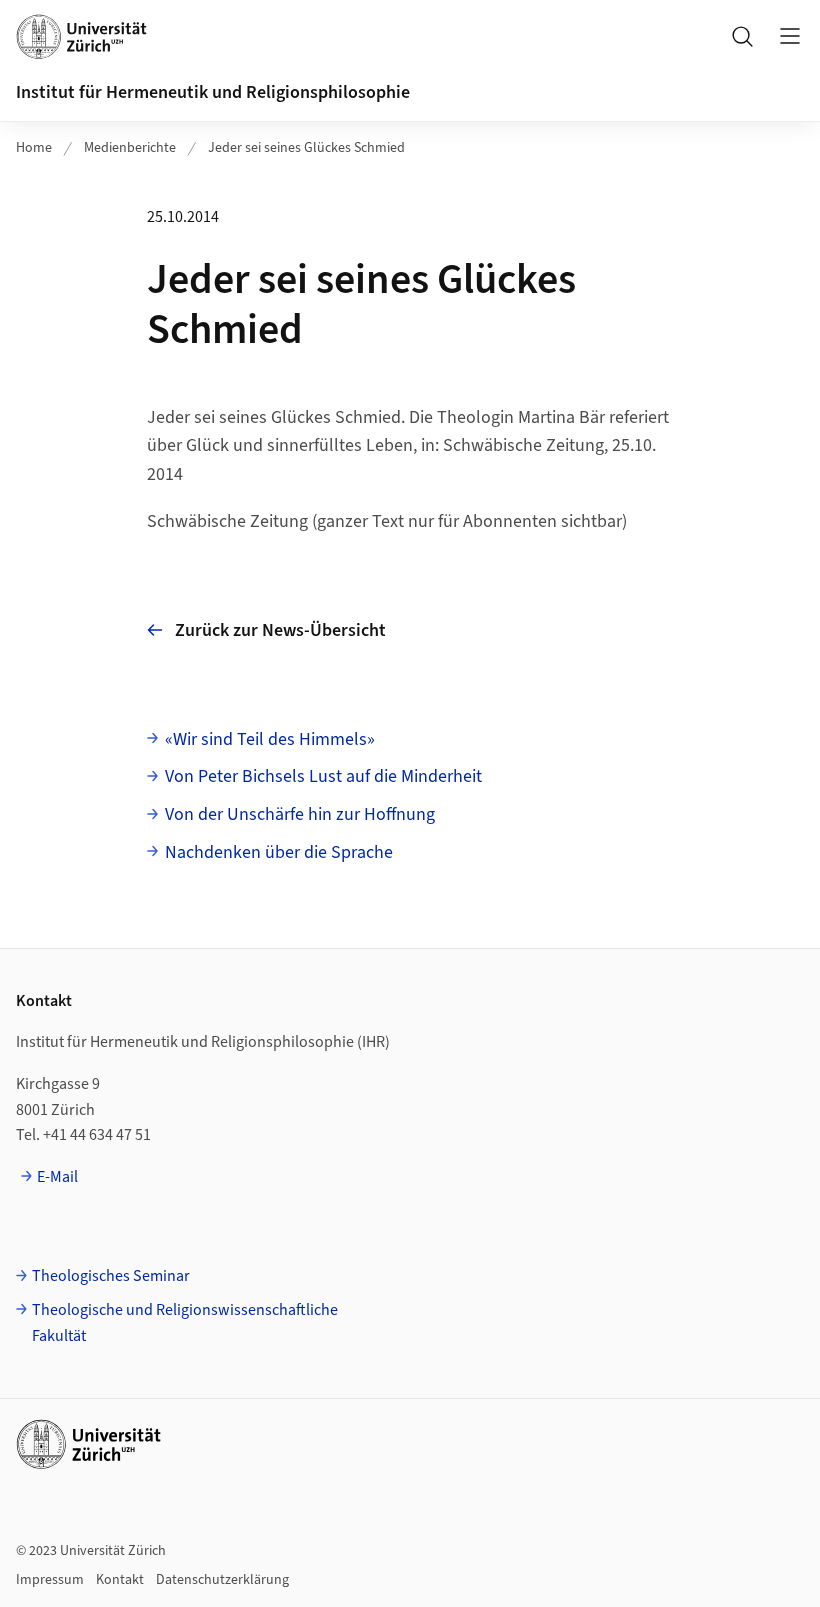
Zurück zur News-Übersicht (280, 630)
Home (34, 148)
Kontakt (120, 1580)
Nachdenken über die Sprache (279, 852)
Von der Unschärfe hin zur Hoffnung (300, 814)
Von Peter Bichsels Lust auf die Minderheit (323, 776)
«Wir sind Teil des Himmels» (270, 739)
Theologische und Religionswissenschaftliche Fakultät (185, 1323)
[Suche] (742, 36)
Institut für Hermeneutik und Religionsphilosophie (213, 92)
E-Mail (57, 1177)
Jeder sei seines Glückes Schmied (306, 148)
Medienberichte (130, 148)
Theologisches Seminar (111, 1276)
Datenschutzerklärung (222, 1580)
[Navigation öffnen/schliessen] (790, 36)
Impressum (50, 1580)
